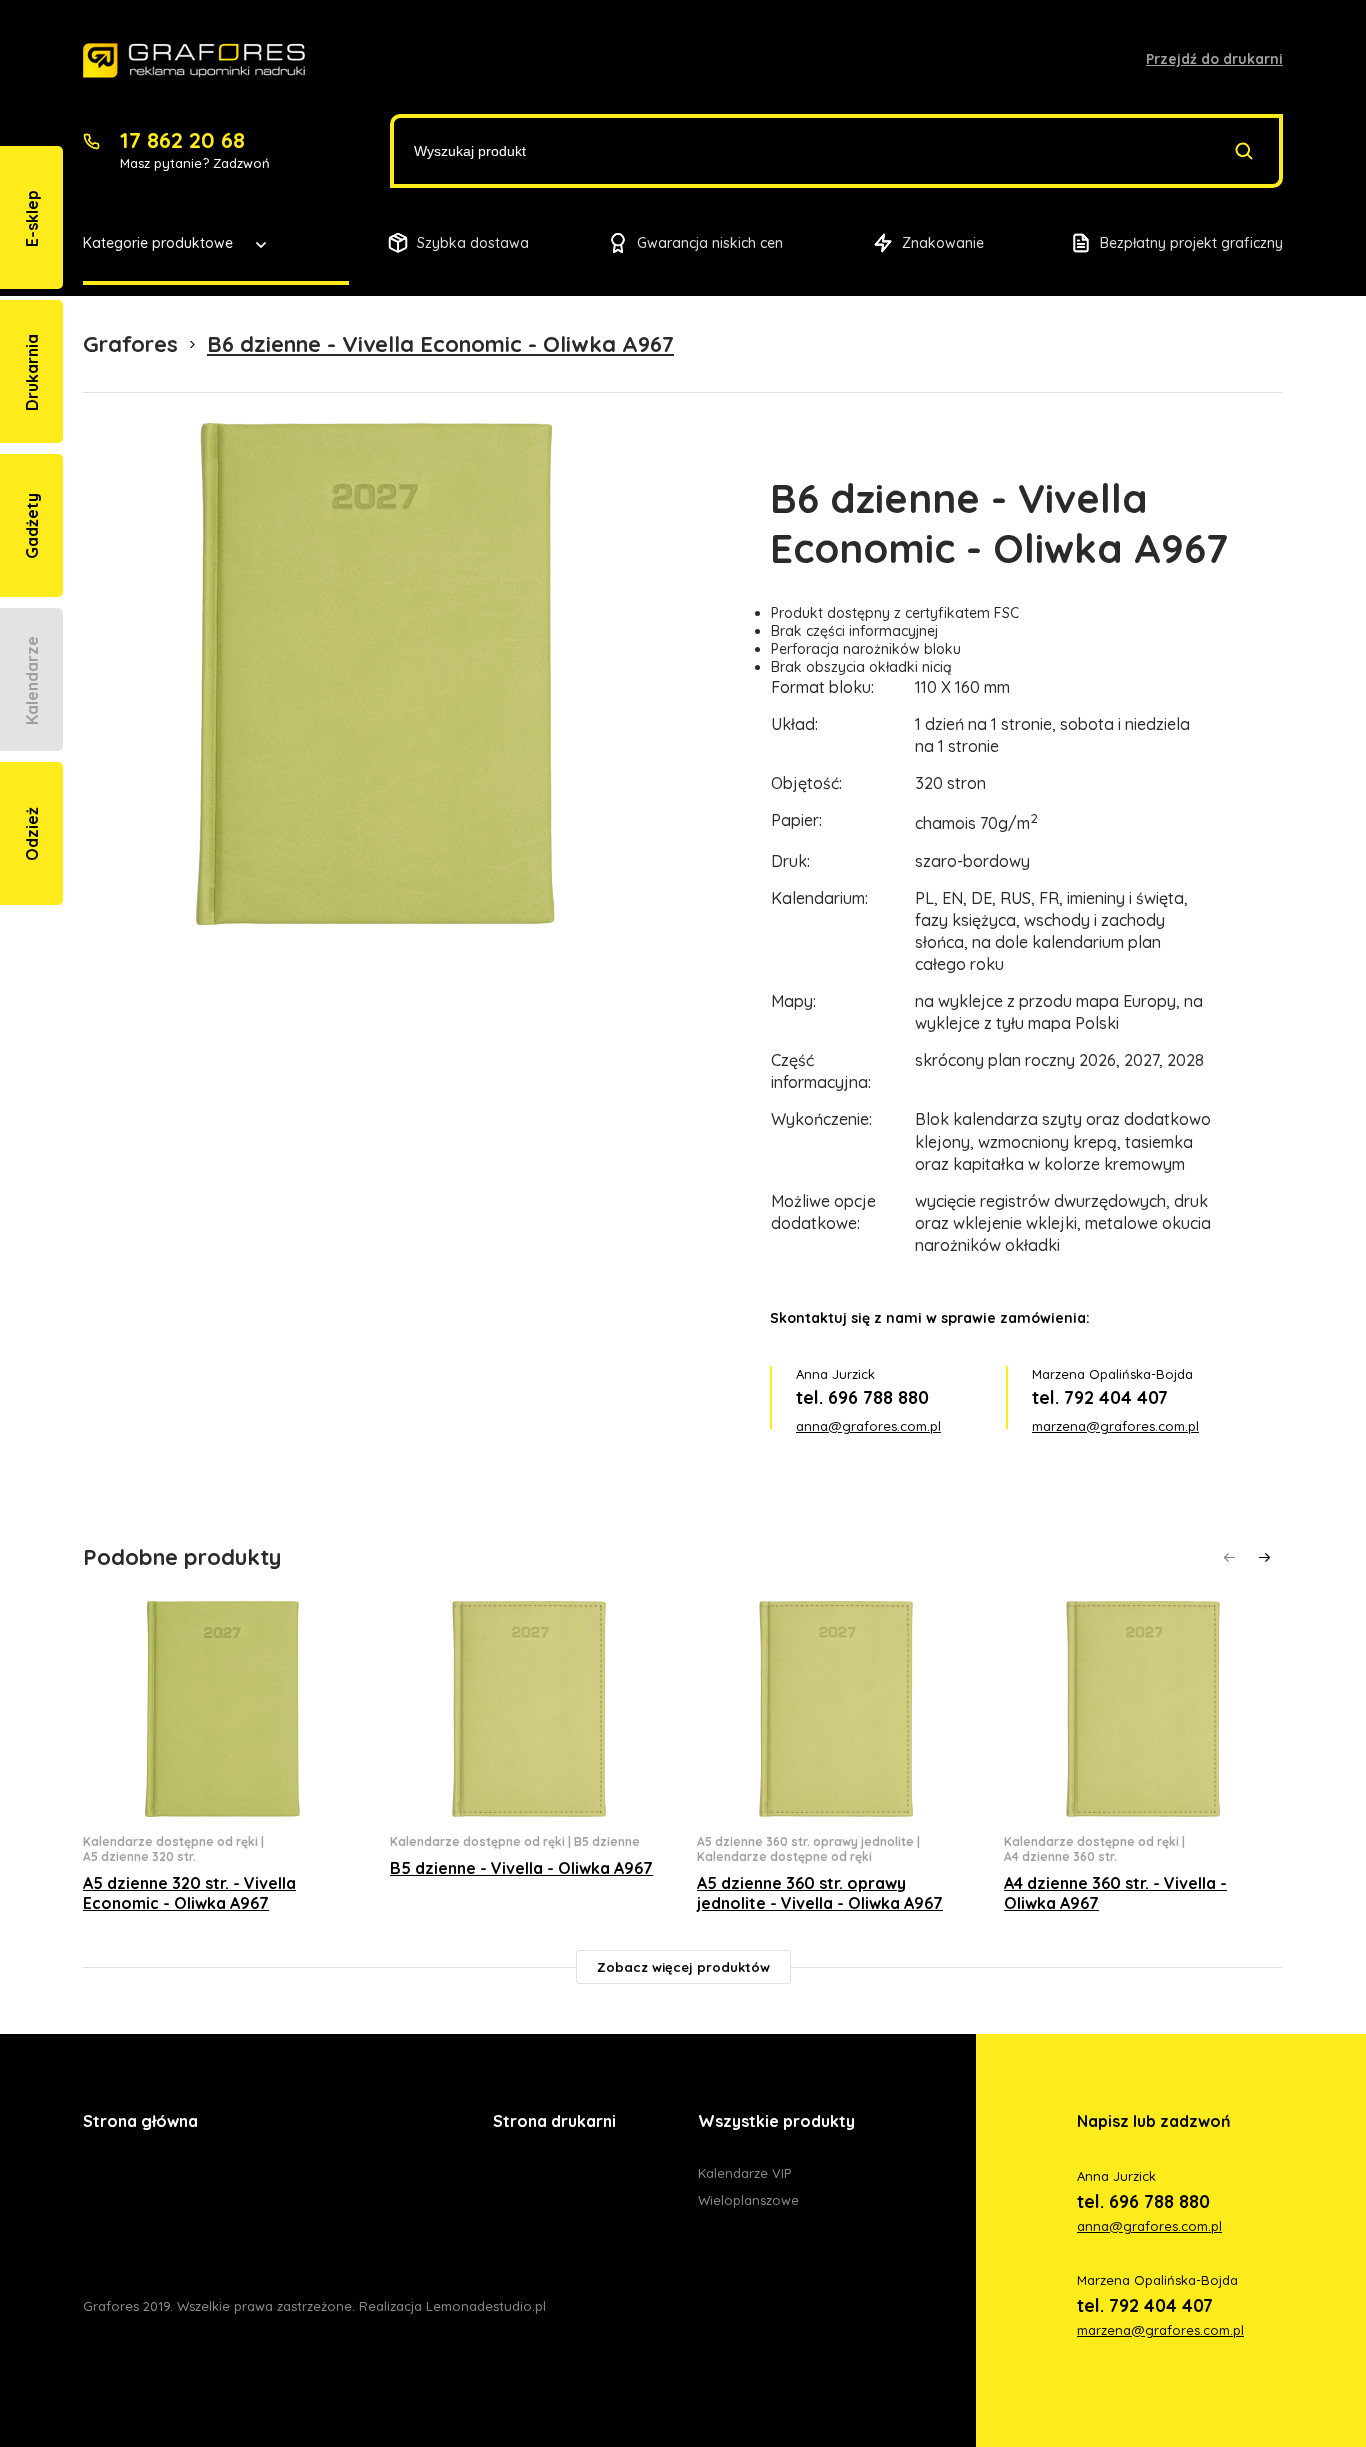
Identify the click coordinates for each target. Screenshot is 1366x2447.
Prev (1229, 1557)
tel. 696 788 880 (862, 1397)
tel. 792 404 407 (1100, 1397)
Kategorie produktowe (158, 243)
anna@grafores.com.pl (868, 1426)
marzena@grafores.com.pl (1115, 1426)
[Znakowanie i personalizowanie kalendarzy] (194, 61)
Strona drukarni (554, 2121)
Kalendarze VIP (744, 2173)
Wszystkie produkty (776, 2121)
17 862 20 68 (182, 140)
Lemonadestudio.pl (486, 2306)
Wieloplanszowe (748, 2200)
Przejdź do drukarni (1214, 59)
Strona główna (140, 2121)
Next (1264, 1557)
